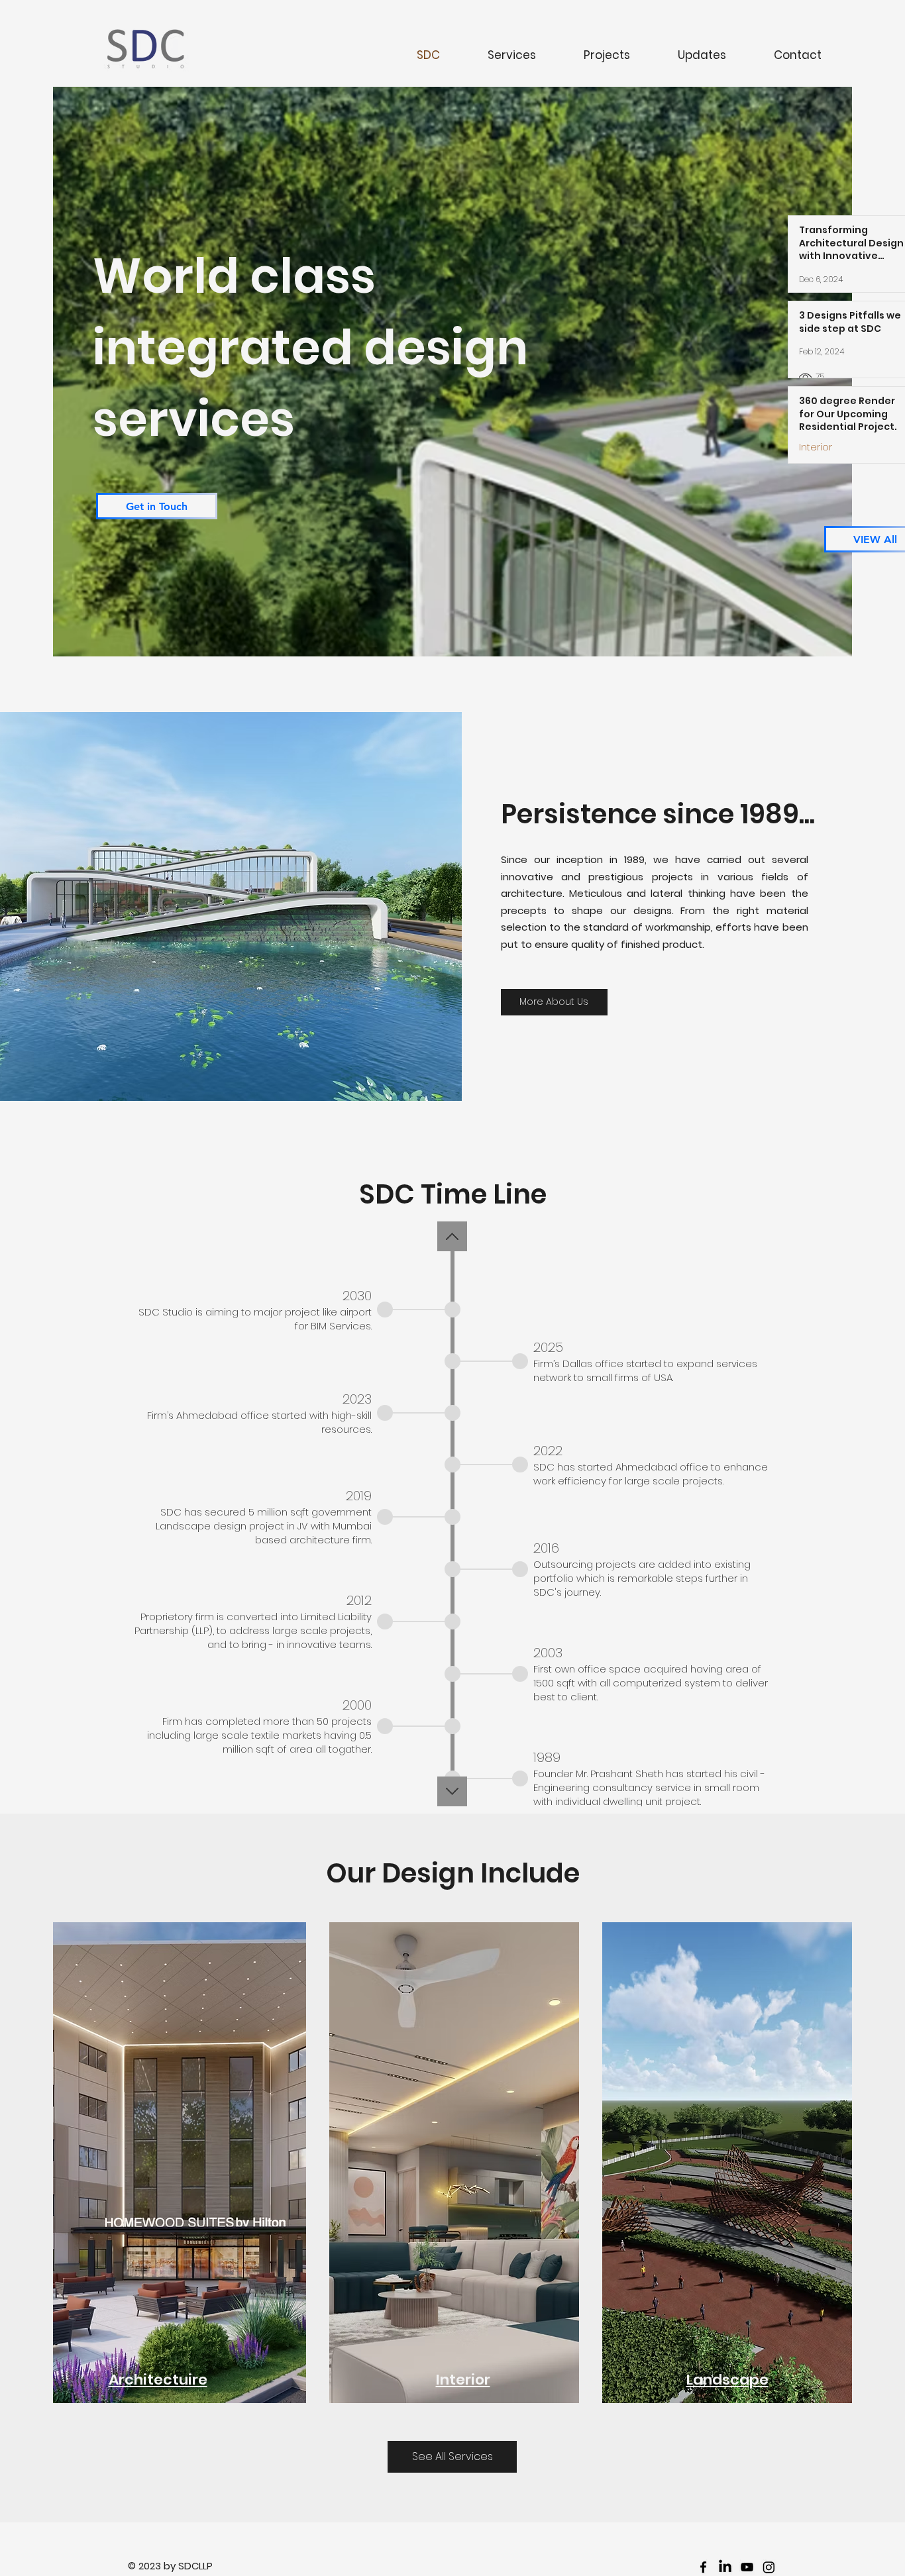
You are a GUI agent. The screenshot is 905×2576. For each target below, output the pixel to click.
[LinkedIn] (725, 2567)
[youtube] (747, 2567)
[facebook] (703, 2567)
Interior (816, 447)
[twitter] (769, 2567)
